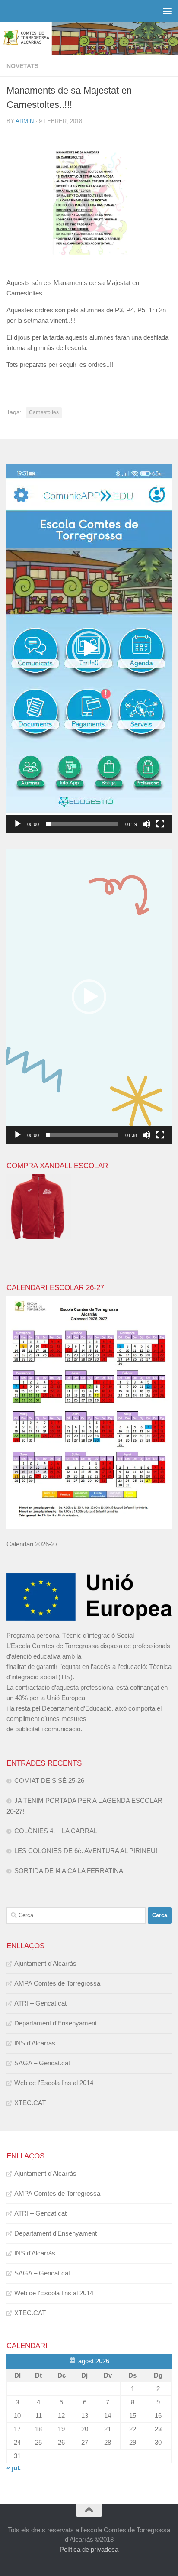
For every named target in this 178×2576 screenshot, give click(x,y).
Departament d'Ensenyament (56, 2023)
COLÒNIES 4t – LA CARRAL (56, 1831)
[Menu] (167, 11)
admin (25, 121)
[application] (89, 648)
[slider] (82, 824)
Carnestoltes (44, 412)
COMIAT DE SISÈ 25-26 (49, 1781)
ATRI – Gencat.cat (40, 2003)
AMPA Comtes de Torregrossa (57, 1983)
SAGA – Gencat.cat (42, 2063)
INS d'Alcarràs (35, 2043)
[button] (89, 648)
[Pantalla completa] (160, 824)
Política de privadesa (89, 2549)
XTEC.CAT (30, 2103)
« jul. (14, 2468)
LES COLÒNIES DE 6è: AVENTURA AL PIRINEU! (86, 1851)
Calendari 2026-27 (32, 1544)
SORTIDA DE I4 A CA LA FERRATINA (69, 1871)
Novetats (22, 66)
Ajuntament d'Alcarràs (45, 1963)
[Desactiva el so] (146, 824)
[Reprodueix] (18, 824)
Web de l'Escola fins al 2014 (54, 2083)
